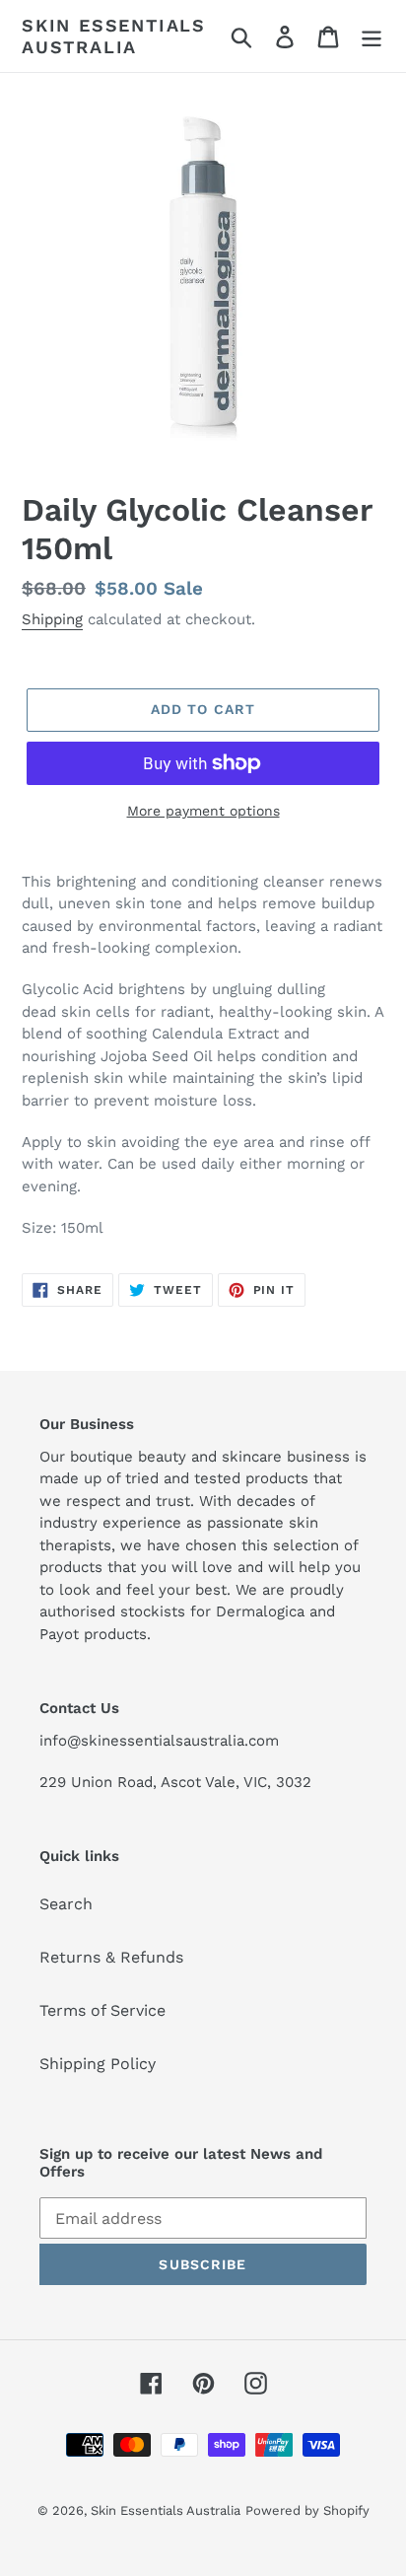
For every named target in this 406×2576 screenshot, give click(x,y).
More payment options (203, 811)
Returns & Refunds (111, 1957)
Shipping (52, 619)
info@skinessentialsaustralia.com (159, 1741)
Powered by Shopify (307, 2510)
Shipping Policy (98, 2064)
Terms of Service (102, 2010)
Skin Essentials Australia (114, 36)
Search (66, 1904)
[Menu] (372, 36)
